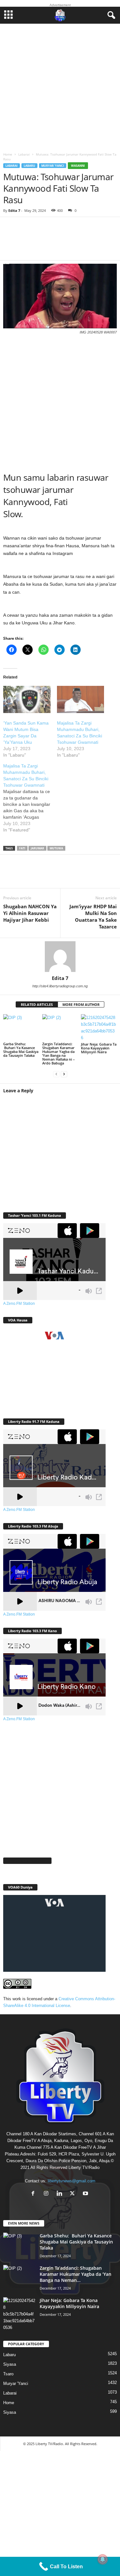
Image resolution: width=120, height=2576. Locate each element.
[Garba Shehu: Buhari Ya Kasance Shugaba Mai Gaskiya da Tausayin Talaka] (21, 1027)
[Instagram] (48, 2194)
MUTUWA (56, 848)
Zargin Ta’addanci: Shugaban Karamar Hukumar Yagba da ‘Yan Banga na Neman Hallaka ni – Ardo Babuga (59, 1053)
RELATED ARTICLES (37, 1004)
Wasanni (78, 166)
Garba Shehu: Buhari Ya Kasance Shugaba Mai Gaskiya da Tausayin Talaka (21, 1050)
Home (8, 154)
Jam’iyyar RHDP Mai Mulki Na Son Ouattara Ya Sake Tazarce (93, 916)
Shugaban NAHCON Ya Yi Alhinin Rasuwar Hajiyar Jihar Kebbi (30, 913)
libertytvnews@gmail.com (72, 2181)
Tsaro (8, 2374)
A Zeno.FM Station (19, 1304)
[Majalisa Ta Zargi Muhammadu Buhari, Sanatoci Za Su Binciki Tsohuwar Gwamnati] (81, 699)
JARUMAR (37, 848)
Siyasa (10, 2364)
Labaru (29, 166)
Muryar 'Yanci (53, 166)
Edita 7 (14, 210)
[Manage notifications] (103, 2559)
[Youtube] (86, 2194)
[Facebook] (13, 875)
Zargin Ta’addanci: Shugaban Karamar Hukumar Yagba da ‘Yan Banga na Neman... (76, 2274)
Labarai (24, 154)
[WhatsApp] (51, 875)
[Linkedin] (70, 875)
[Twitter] (32, 875)
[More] (98, 243)
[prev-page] (56, 1074)
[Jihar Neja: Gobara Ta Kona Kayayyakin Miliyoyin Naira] (99, 1028)
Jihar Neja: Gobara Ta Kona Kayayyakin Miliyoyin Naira (99, 1048)
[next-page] (64, 1074)
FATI (22, 848)
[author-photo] (60, 957)
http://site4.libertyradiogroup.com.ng (60, 986)
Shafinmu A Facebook (27, 1861)
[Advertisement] (60, 86)
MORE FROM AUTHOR (81, 1004)
